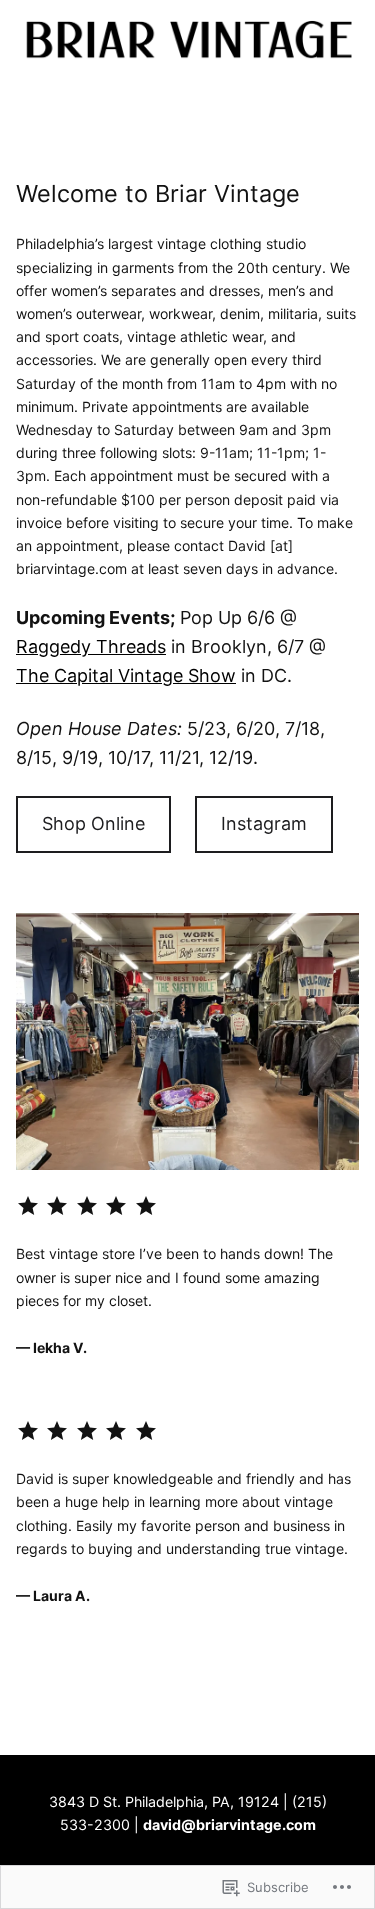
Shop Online (93, 823)
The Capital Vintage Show (126, 675)
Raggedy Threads (91, 646)
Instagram (264, 823)
